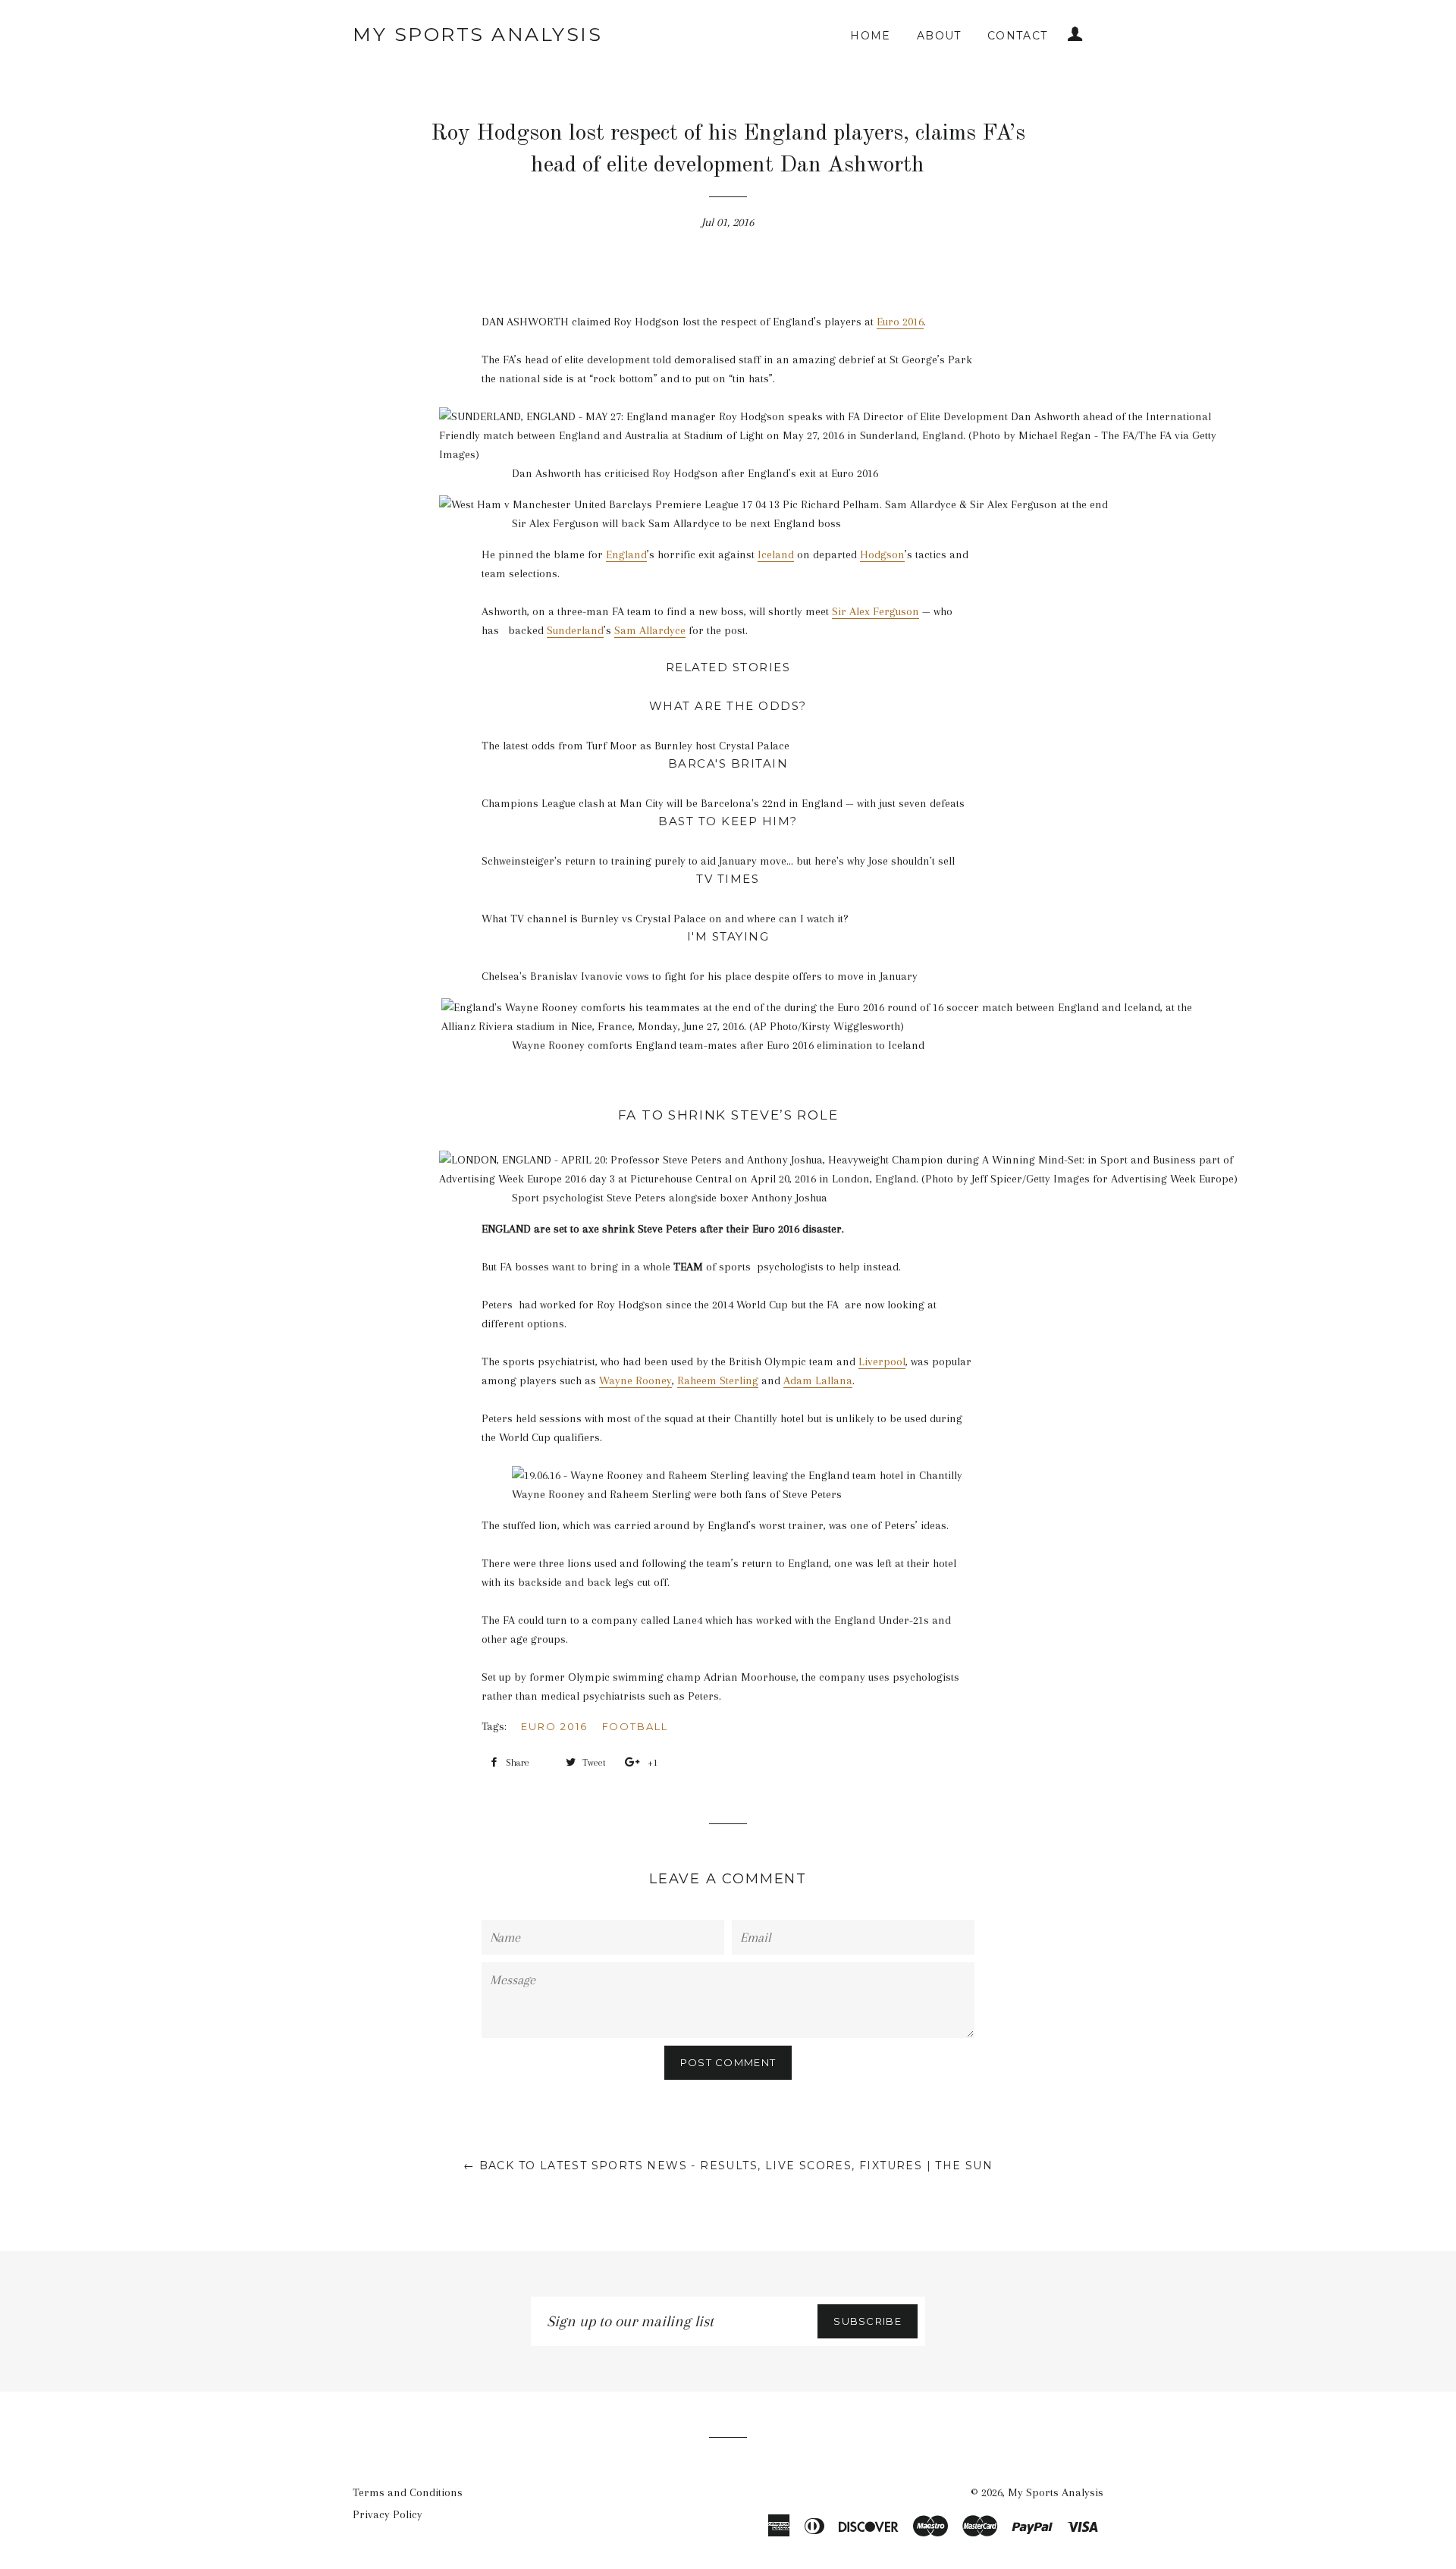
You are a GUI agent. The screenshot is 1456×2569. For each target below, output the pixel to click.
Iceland (776, 554)
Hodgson (882, 554)
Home (871, 36)
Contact (1018, 36)
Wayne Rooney (635, 1380)
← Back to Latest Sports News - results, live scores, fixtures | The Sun (728, 2165)
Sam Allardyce (650, 630)
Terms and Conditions (408, 2492)
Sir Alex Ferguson (875, 611)
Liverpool (882, 1361)
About (939, 36)
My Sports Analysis (477, 34)
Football (635, 1726)
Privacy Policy (388, 2514)
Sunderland (575, 630)
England (626, 554)
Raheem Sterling (718, 1380)
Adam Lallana (818, 1380)
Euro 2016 (900, 322)
